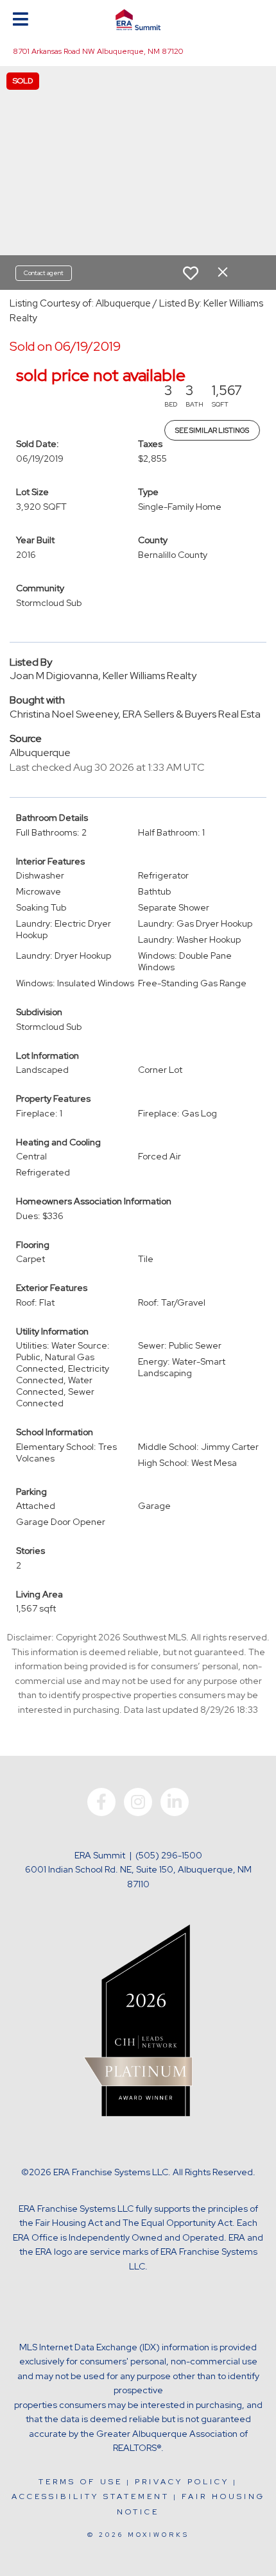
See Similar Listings (212, 430)
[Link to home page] (138, 20)
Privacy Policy (182, 2482)
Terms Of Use (81, 2482)
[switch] (191, 273)
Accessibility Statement (91, 2496)
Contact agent (44, 273)
